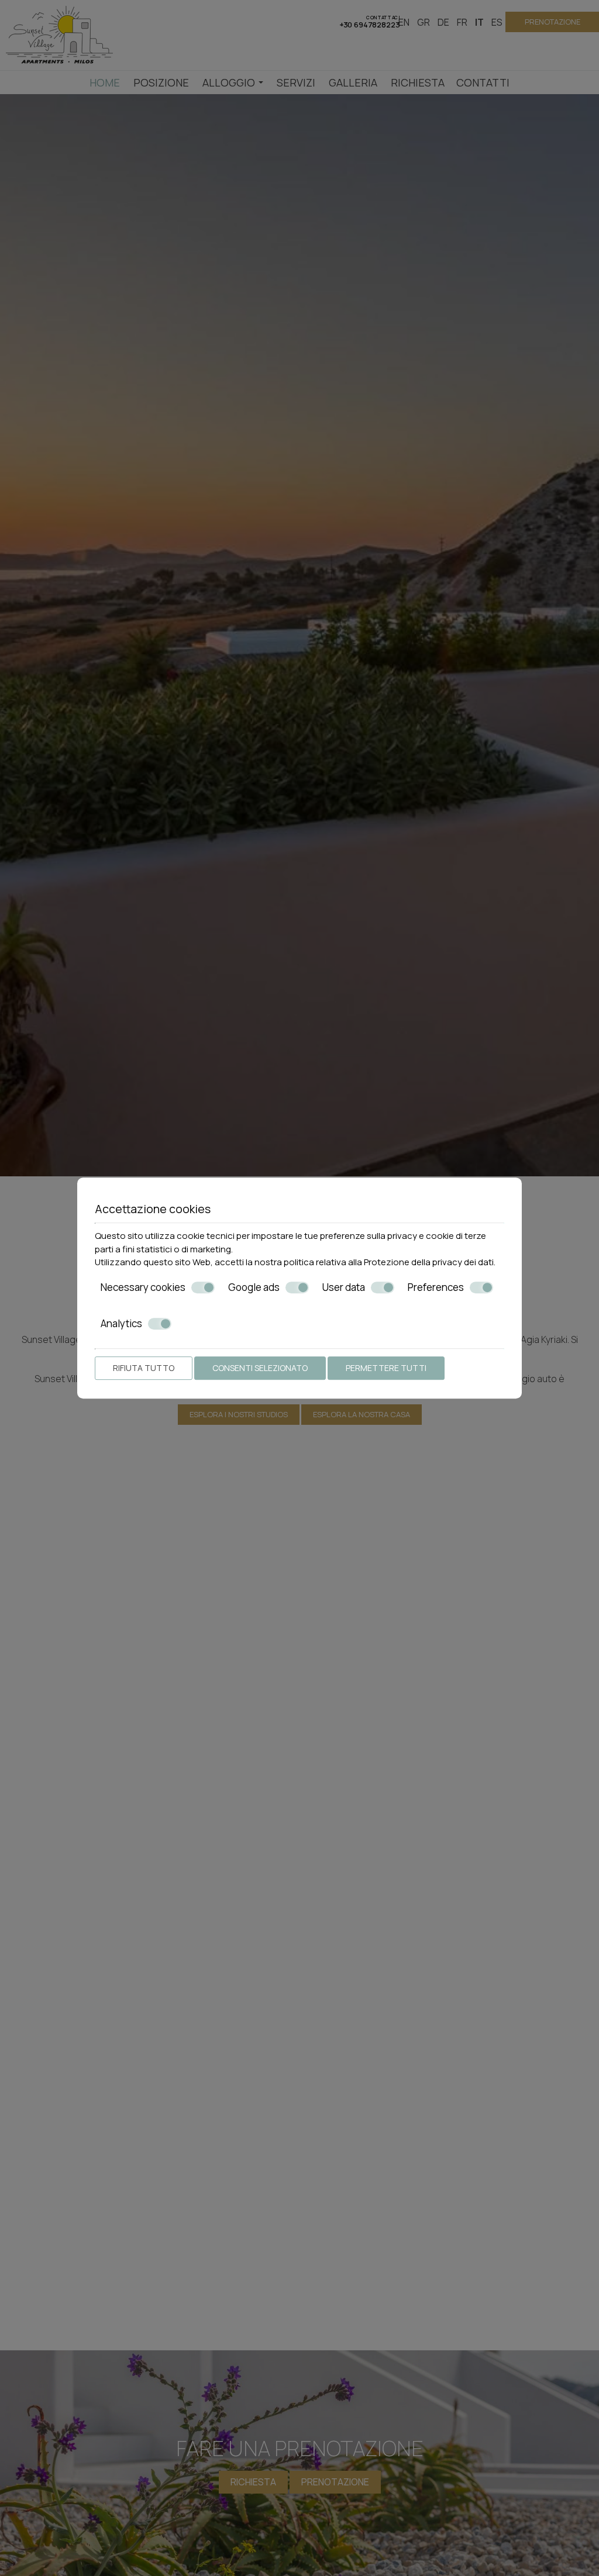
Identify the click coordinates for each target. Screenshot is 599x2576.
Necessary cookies (143, 1287)
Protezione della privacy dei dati (429, 1262)
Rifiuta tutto (144, 1368)
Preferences (436, 1287)
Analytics (121, 1324)
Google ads (254, 1287)
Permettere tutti (386, 1368)
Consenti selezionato (260, 1368)
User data (344, 1287)
